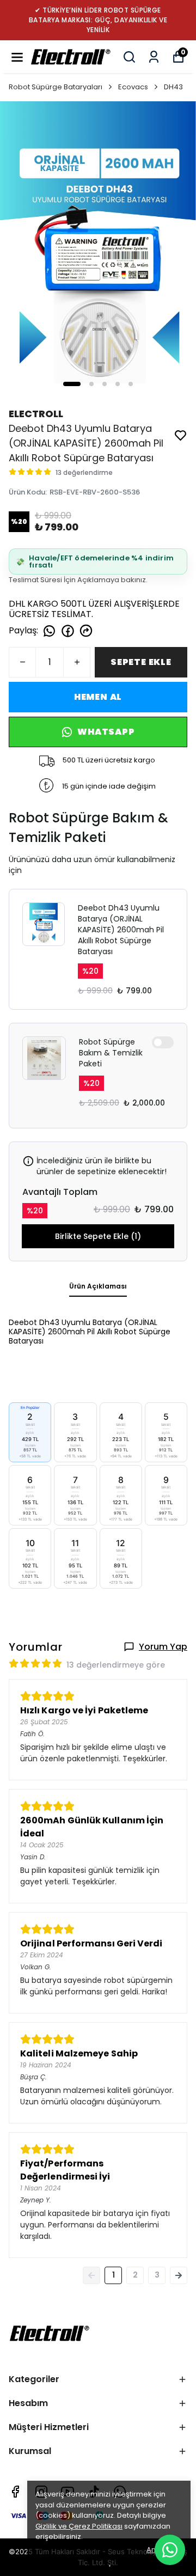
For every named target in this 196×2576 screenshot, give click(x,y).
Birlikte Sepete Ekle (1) (98, 1236)
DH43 (173, 87)
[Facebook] (15, 2492)
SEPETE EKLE (141, 662)
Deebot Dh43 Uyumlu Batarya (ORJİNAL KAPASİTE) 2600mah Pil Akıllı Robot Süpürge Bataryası (121, 930)
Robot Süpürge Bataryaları (56, 87)
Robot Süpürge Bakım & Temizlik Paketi (111, 1053)
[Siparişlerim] (154, 57)
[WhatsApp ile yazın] (170, 2550)
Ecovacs (133, 87)
